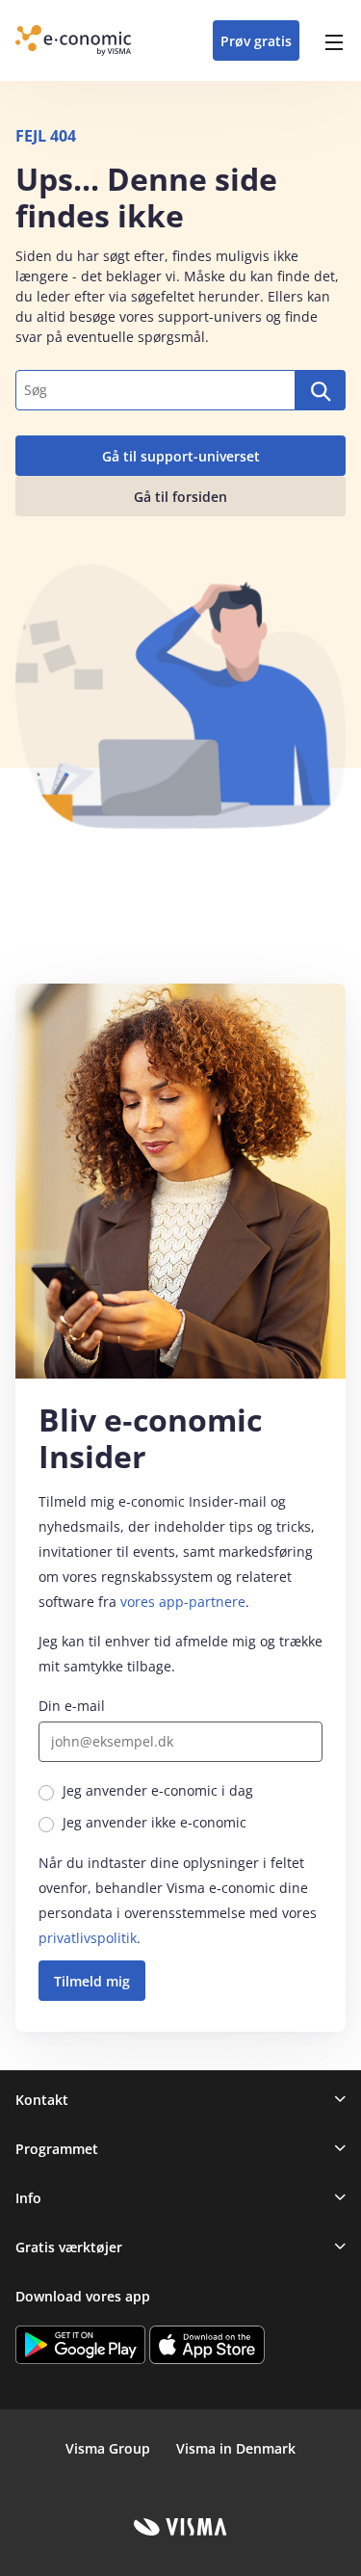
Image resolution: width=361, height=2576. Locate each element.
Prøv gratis (256, 41)
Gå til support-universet (181, 456)
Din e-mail (72, 1706)
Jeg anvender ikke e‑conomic (155, 1822)
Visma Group (108, 2448)
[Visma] (180, 2527)
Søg (321, 390)
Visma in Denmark (236, 2448)
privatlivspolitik (88, 1938)
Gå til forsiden (180, 497)
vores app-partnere (183, 1602)
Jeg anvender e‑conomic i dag (158, 1790)
